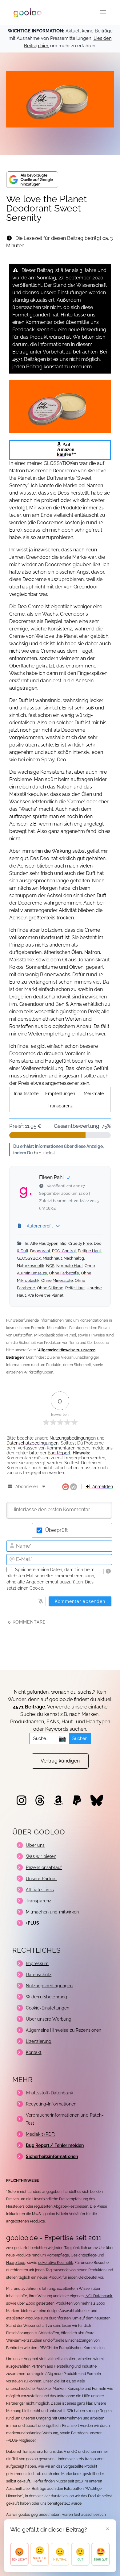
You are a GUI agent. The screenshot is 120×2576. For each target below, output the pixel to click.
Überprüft (56, 1530)
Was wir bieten (41, 1856)
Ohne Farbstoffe (64, 1273)
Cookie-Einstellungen (48, 2008)
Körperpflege (58, 2255)
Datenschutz (39, 1975)
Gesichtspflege (84, 2255)
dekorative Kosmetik (56, 2263)
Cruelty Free (80, 1243)
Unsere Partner (41, 1879)
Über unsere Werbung (49, 2019)
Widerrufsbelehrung (47, 1997)
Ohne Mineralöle (57, 1280)
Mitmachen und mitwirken (52, 1912)
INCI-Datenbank (98, 2296)
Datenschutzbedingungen (32, 1443)
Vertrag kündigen (60, 1761)
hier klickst (44, 1153)
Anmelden (102, 1487)
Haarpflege (16, 2263)
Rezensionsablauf (44, 1867)
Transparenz (60, 1106)
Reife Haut (75, 1288)
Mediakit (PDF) (41, 2134)
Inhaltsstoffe (26, 1094)
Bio (63, 1243)
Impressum (37, 1963)
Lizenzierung (39, 2041)
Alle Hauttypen (44, 1243)
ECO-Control (64, 1251)
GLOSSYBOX (29, 1258)
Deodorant (40, 1251)
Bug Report (59, 1453)
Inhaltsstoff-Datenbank (49, 2093)
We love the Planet (46, 1295)
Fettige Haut (89, 1251)
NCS (50, 1266)
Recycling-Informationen (51, 2104)
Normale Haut (70, 1266)
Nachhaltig (74, 1258)
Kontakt (34, 2052)
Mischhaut (52, 1258)
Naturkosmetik (31, 1266)
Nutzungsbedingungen (73, 1438)
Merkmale (94, 1094)
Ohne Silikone (50, 1288)
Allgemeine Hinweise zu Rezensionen (64, 2030)
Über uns (35, 1845)
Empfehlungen (60, 1094)
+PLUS (12, 2440)
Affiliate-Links (40, 1890)
